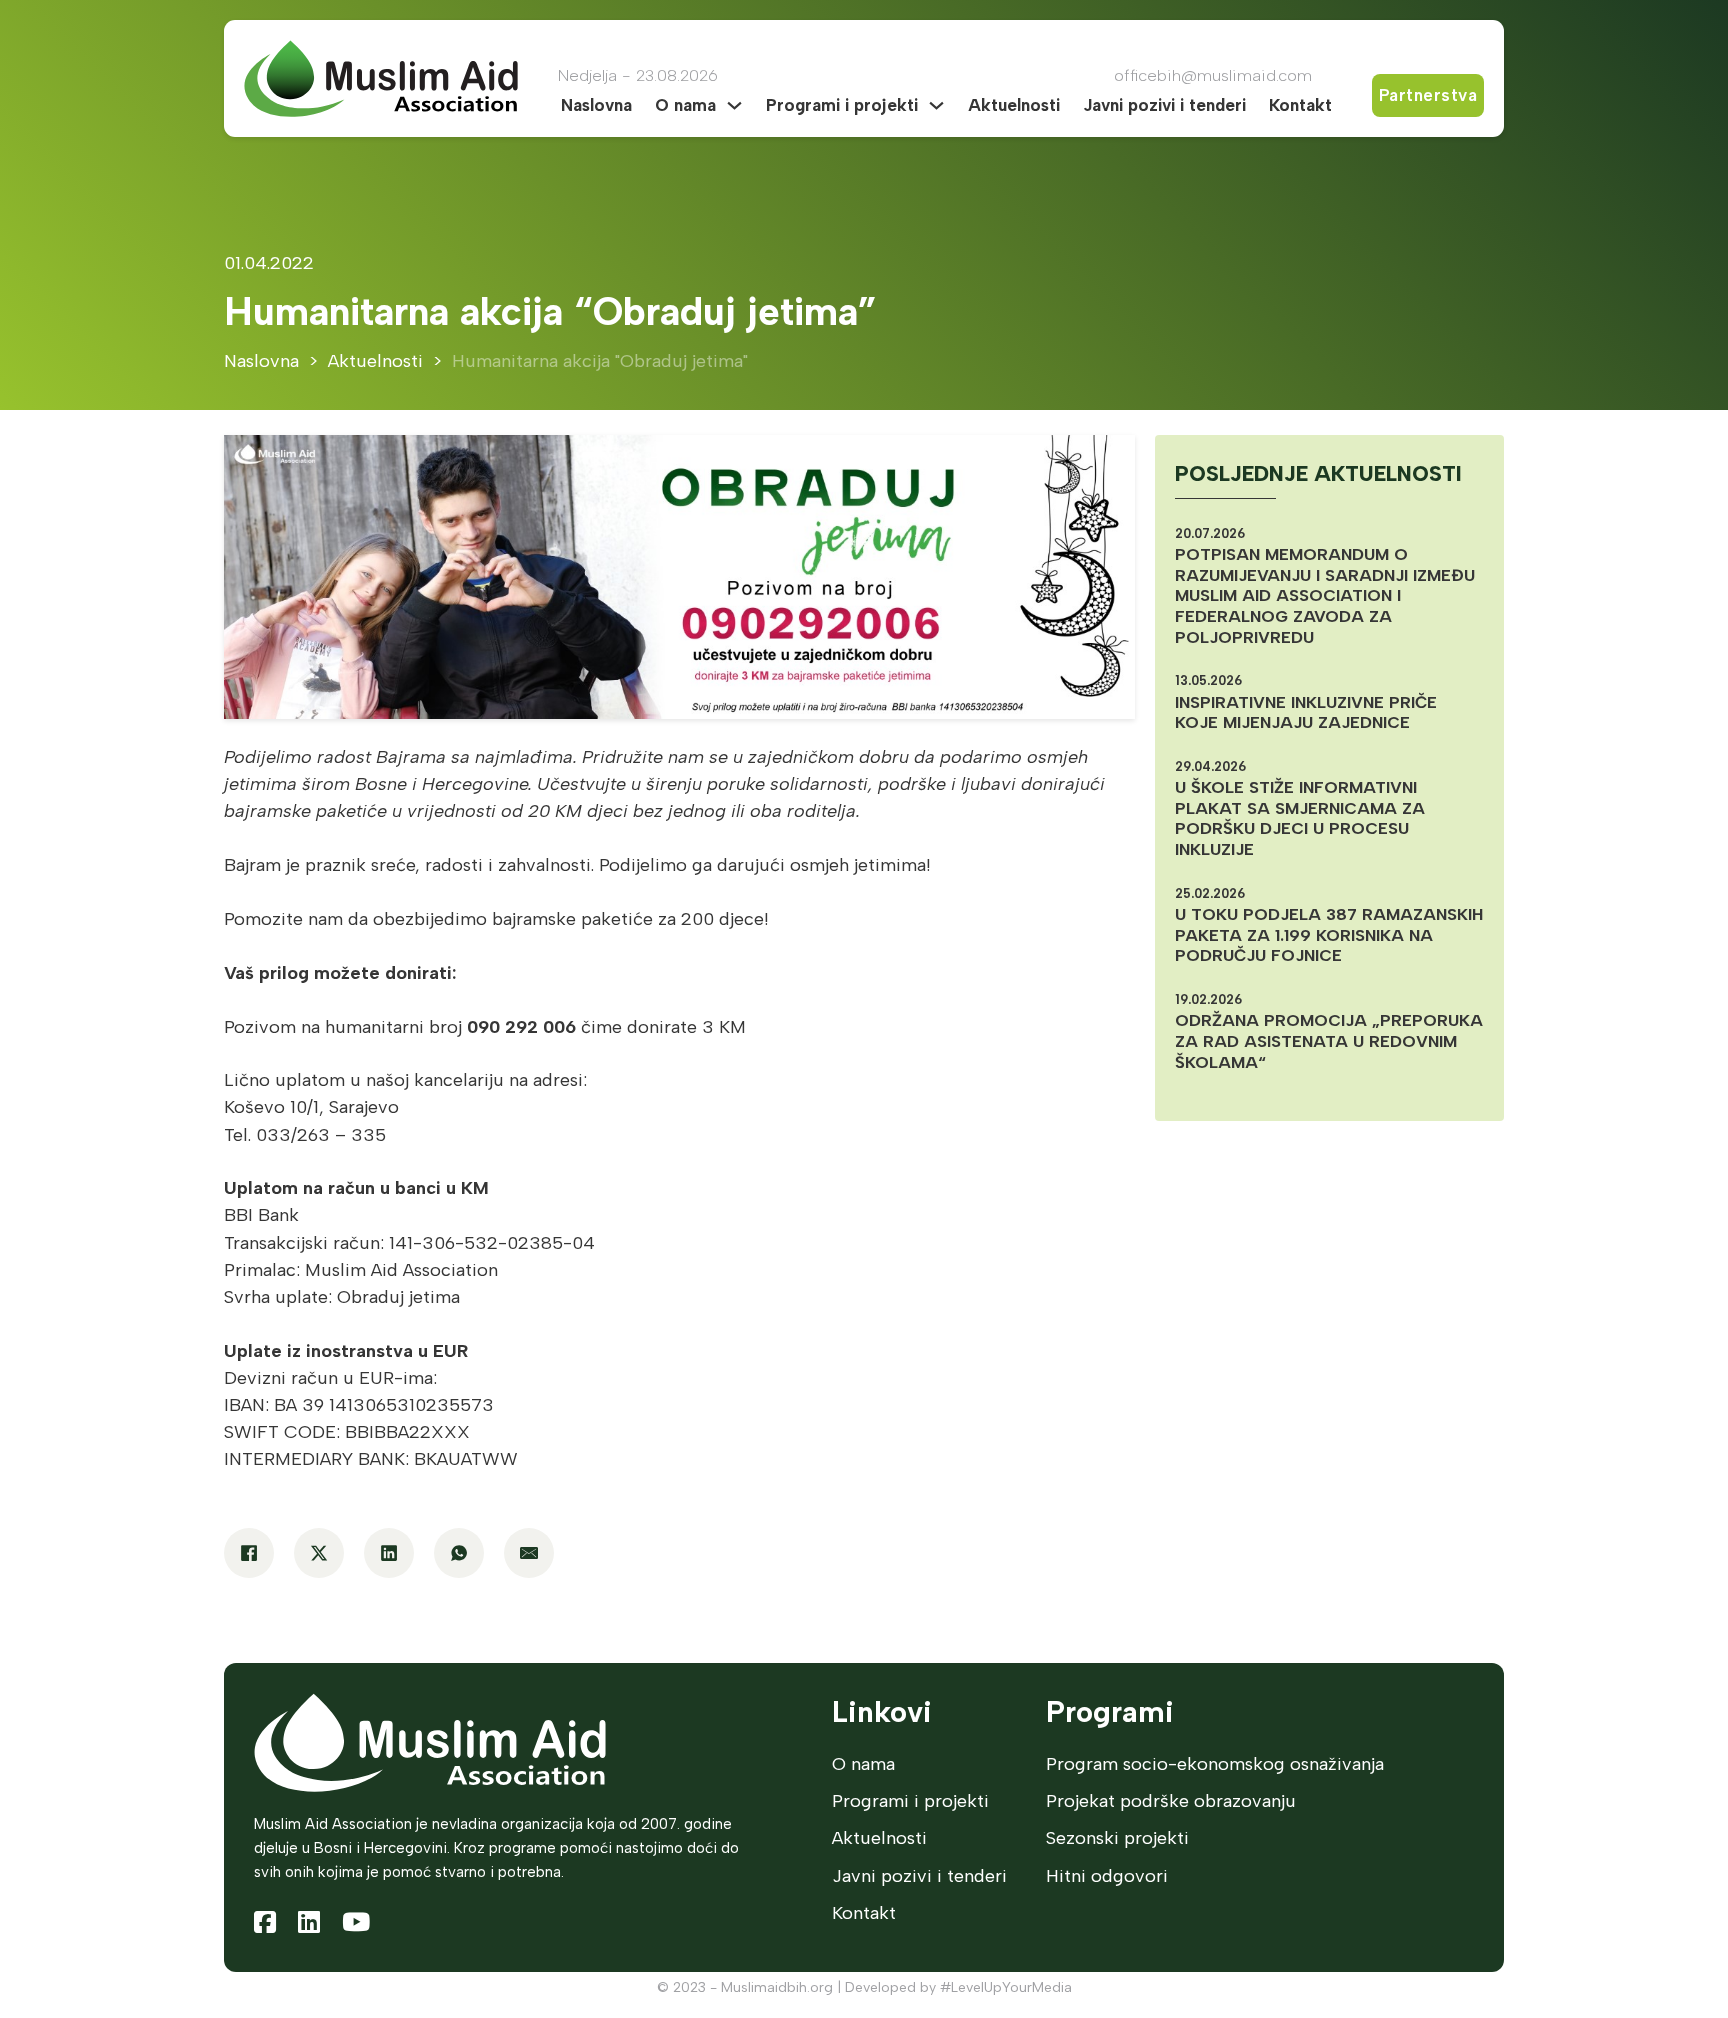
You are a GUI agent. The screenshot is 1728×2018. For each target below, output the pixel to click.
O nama (685, 105)
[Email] (529, 1553)
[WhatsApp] (459, 1553)
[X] (319, 1553)
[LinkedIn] (389, 1553)
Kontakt (1300, 105)
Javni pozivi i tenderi (1164, 105)
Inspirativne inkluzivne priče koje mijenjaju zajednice (1306, 711)
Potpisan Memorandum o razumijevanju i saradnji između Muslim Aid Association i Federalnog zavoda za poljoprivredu (1325, 595)
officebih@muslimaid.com (1213, 75)
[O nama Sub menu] (734, 105)
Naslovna (596, 105)
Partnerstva (1428, 95)
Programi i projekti (842, 105)
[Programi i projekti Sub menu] (936, 105)
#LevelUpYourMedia (1006, 1987)
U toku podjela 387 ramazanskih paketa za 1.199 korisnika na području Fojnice (1329, 934)
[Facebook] (249, 1553)
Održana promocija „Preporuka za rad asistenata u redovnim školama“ (1329, 1040)
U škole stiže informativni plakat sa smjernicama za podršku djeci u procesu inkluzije (1300, 818)
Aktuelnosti (1014, 105)
